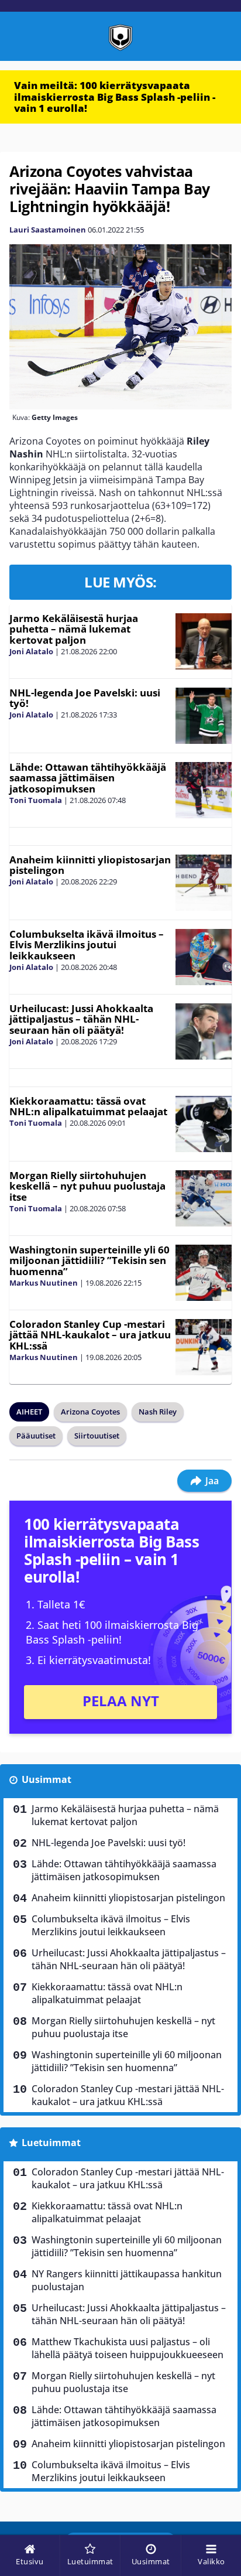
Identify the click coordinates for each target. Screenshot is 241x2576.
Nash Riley (158, 1412)
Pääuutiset (36, 1436)
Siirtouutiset (97, 1436)
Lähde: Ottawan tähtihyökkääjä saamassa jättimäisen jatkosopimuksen (88, 778)
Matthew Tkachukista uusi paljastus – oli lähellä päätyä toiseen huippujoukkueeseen (128, 2348)
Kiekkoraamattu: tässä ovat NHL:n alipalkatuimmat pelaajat (88, 1106)
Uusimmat (47, 1779)
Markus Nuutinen (44, 1283)
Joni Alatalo (31, 651)
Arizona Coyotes (90, 1412)
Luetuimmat (51, 2143)
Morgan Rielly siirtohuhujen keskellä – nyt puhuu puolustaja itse (87, 1186)
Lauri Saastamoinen (48, 230)
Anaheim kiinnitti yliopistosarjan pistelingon (90, 865)
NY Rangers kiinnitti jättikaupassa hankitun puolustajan (127, 2280)
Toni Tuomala (36, 800)
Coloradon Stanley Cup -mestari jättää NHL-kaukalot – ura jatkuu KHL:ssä (90, 1335)
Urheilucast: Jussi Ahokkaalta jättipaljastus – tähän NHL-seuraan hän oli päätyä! (81, 1019)
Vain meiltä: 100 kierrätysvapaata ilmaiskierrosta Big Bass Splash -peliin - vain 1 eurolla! (115, 97)
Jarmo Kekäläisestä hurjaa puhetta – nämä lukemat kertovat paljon (74, 629)
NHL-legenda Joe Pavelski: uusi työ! (85, 698)
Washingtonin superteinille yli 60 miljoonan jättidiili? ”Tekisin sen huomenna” (89, 1260)
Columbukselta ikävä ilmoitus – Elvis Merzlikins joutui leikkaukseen (87, 945)
